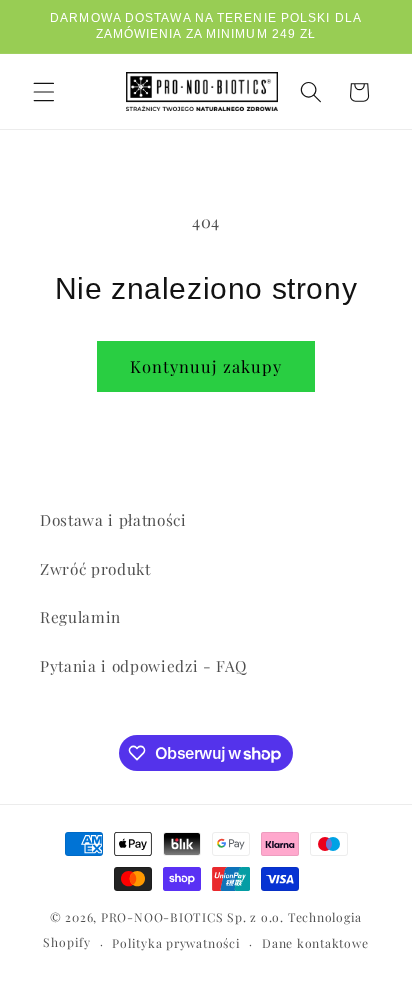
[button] (44, 92)
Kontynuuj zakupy (206, 366)
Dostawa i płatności (113, 519)
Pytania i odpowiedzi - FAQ (143, 665)
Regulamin (80, 616)
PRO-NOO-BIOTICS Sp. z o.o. (194, 917)
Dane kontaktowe (315, 943)
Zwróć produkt (95, 568)
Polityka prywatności (176, 943)
